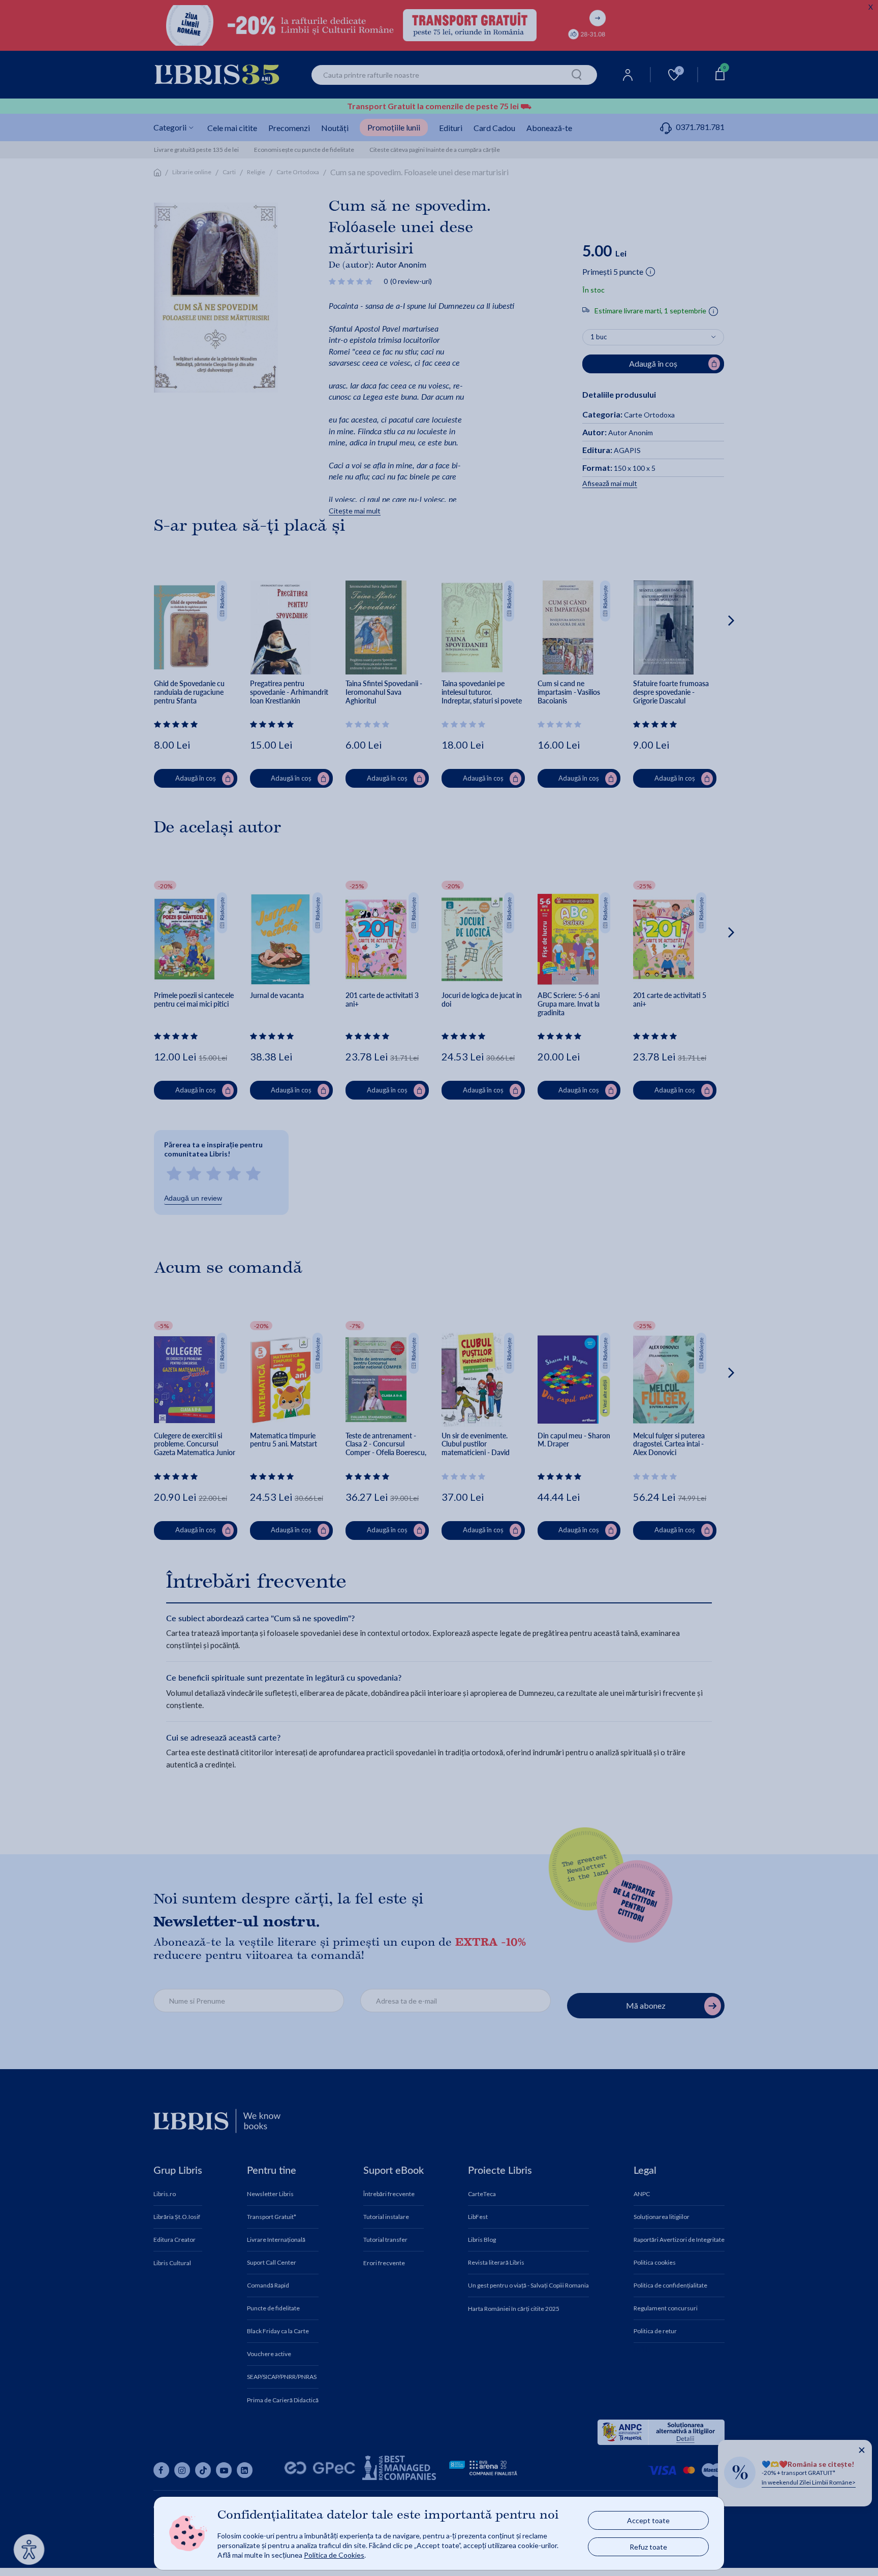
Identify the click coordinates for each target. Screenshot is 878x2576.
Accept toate (648, 2520)
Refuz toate (648, 2547)
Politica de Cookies (334, 2555)
